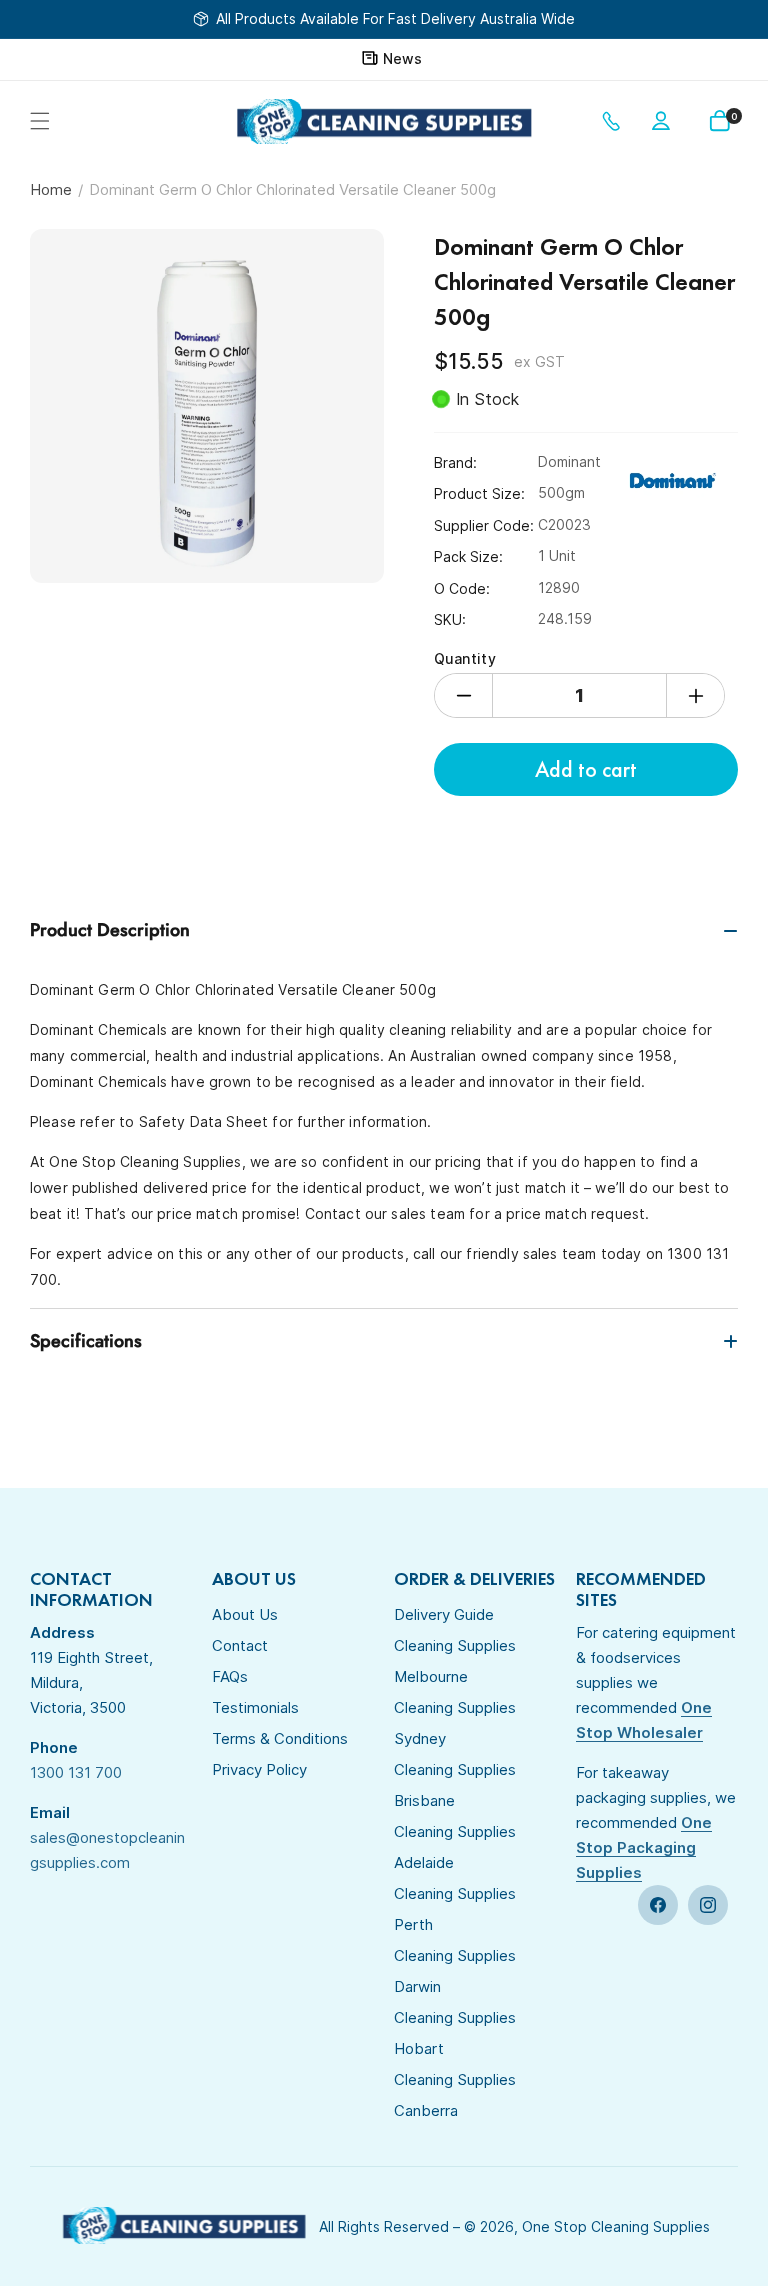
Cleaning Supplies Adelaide (455, 1847)
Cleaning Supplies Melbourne (455, 1661)
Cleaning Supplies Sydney (455, 1723)
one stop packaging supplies (644, 1847)
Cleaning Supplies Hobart (455, 2033)
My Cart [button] (734, 116)
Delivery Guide (444, 1614)
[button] (40, 121)
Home (51, 189)
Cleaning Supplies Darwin (455, 1971)
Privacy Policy (259, 1769)
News (402, 58)
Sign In (665, 121)
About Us (245, 1614)
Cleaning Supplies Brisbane (455, 1785)
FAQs (230, 1676)
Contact (240, 1645)
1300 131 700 (615, 121)
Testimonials (255, 1707)
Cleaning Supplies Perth (455, 1909)
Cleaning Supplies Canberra (455, 2095)
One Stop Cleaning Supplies (616, 2226)
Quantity (465, 658)
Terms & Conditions (280, 1738)
